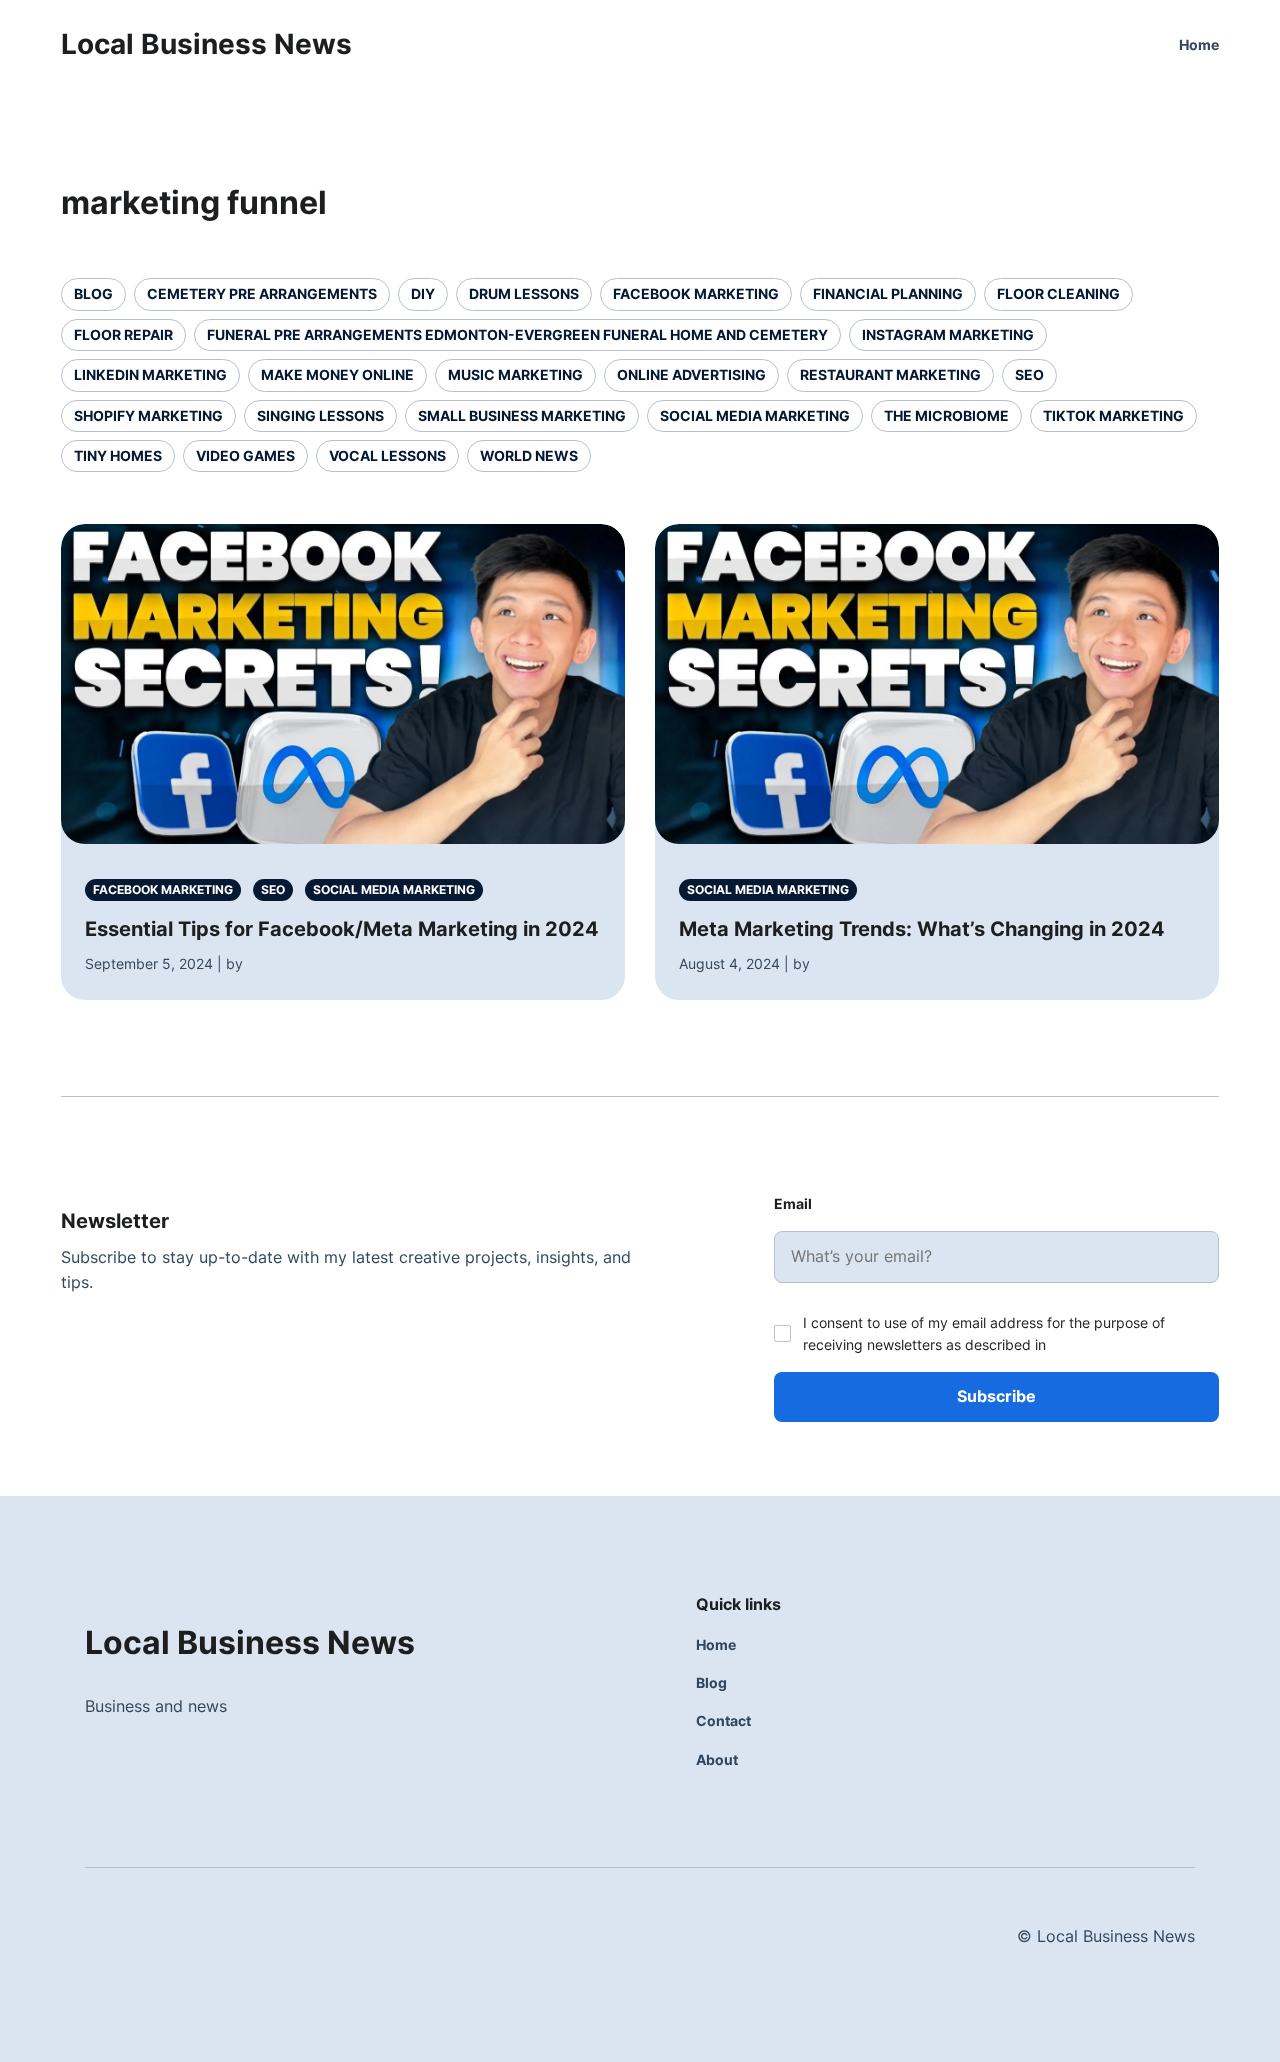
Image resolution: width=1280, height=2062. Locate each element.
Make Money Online (337, 374)
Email (793, 1203)
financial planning (888, 293)
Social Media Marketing (755, 415)
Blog (93, 293)
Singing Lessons (320, 415)
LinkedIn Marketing (150, 374)
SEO (1029, 374)
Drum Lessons (524, 293)
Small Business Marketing (522, 415)
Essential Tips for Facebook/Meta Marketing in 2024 (342, 929)
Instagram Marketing (948, 334)
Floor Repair (123, 334)
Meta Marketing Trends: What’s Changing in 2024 (922, 929)
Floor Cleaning (1058, 293)
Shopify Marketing (148, 415)
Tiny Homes (118, 455)
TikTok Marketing (1113, 415)
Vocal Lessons (387, 455)
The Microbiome (946, 415)
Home (1199, 44)
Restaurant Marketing (890, 374)
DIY (423, 293)
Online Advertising (691, 374)
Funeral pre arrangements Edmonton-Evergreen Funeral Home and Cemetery (517, 334)
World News (529, 455)
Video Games (245, 455)
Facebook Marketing (696, 293)
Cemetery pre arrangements (262, 293)
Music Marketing (515, 374)
